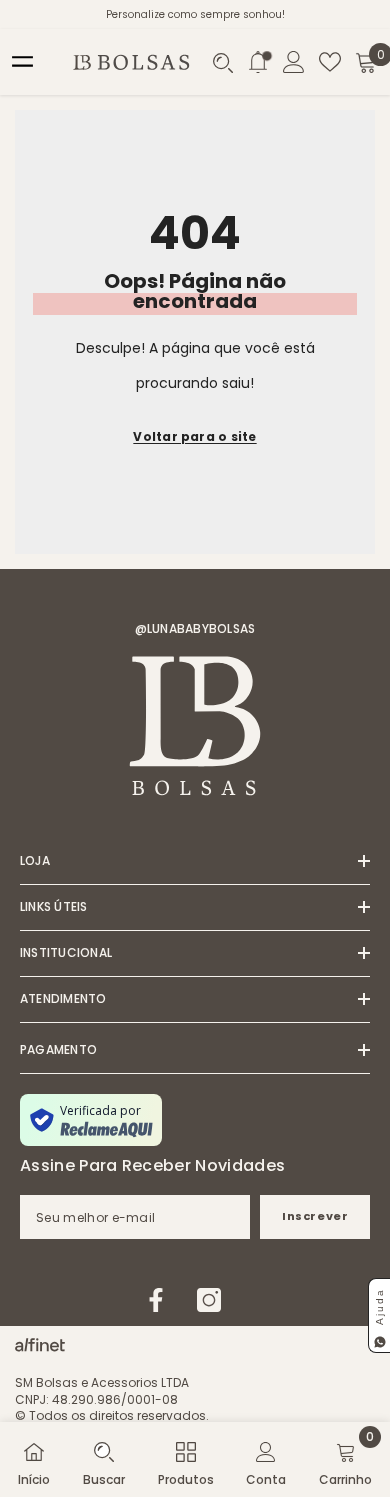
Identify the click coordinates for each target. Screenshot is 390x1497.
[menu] (22, 62)
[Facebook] (156, 1300)
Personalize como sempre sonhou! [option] (195, 14)
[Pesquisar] (223, 63)
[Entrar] (294, 62)
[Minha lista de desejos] (330, 62)
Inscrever (315, 1216)
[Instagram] (209, 1300)
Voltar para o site (194, 436)
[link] (104, 1459)
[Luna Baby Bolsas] (40, 1340)
